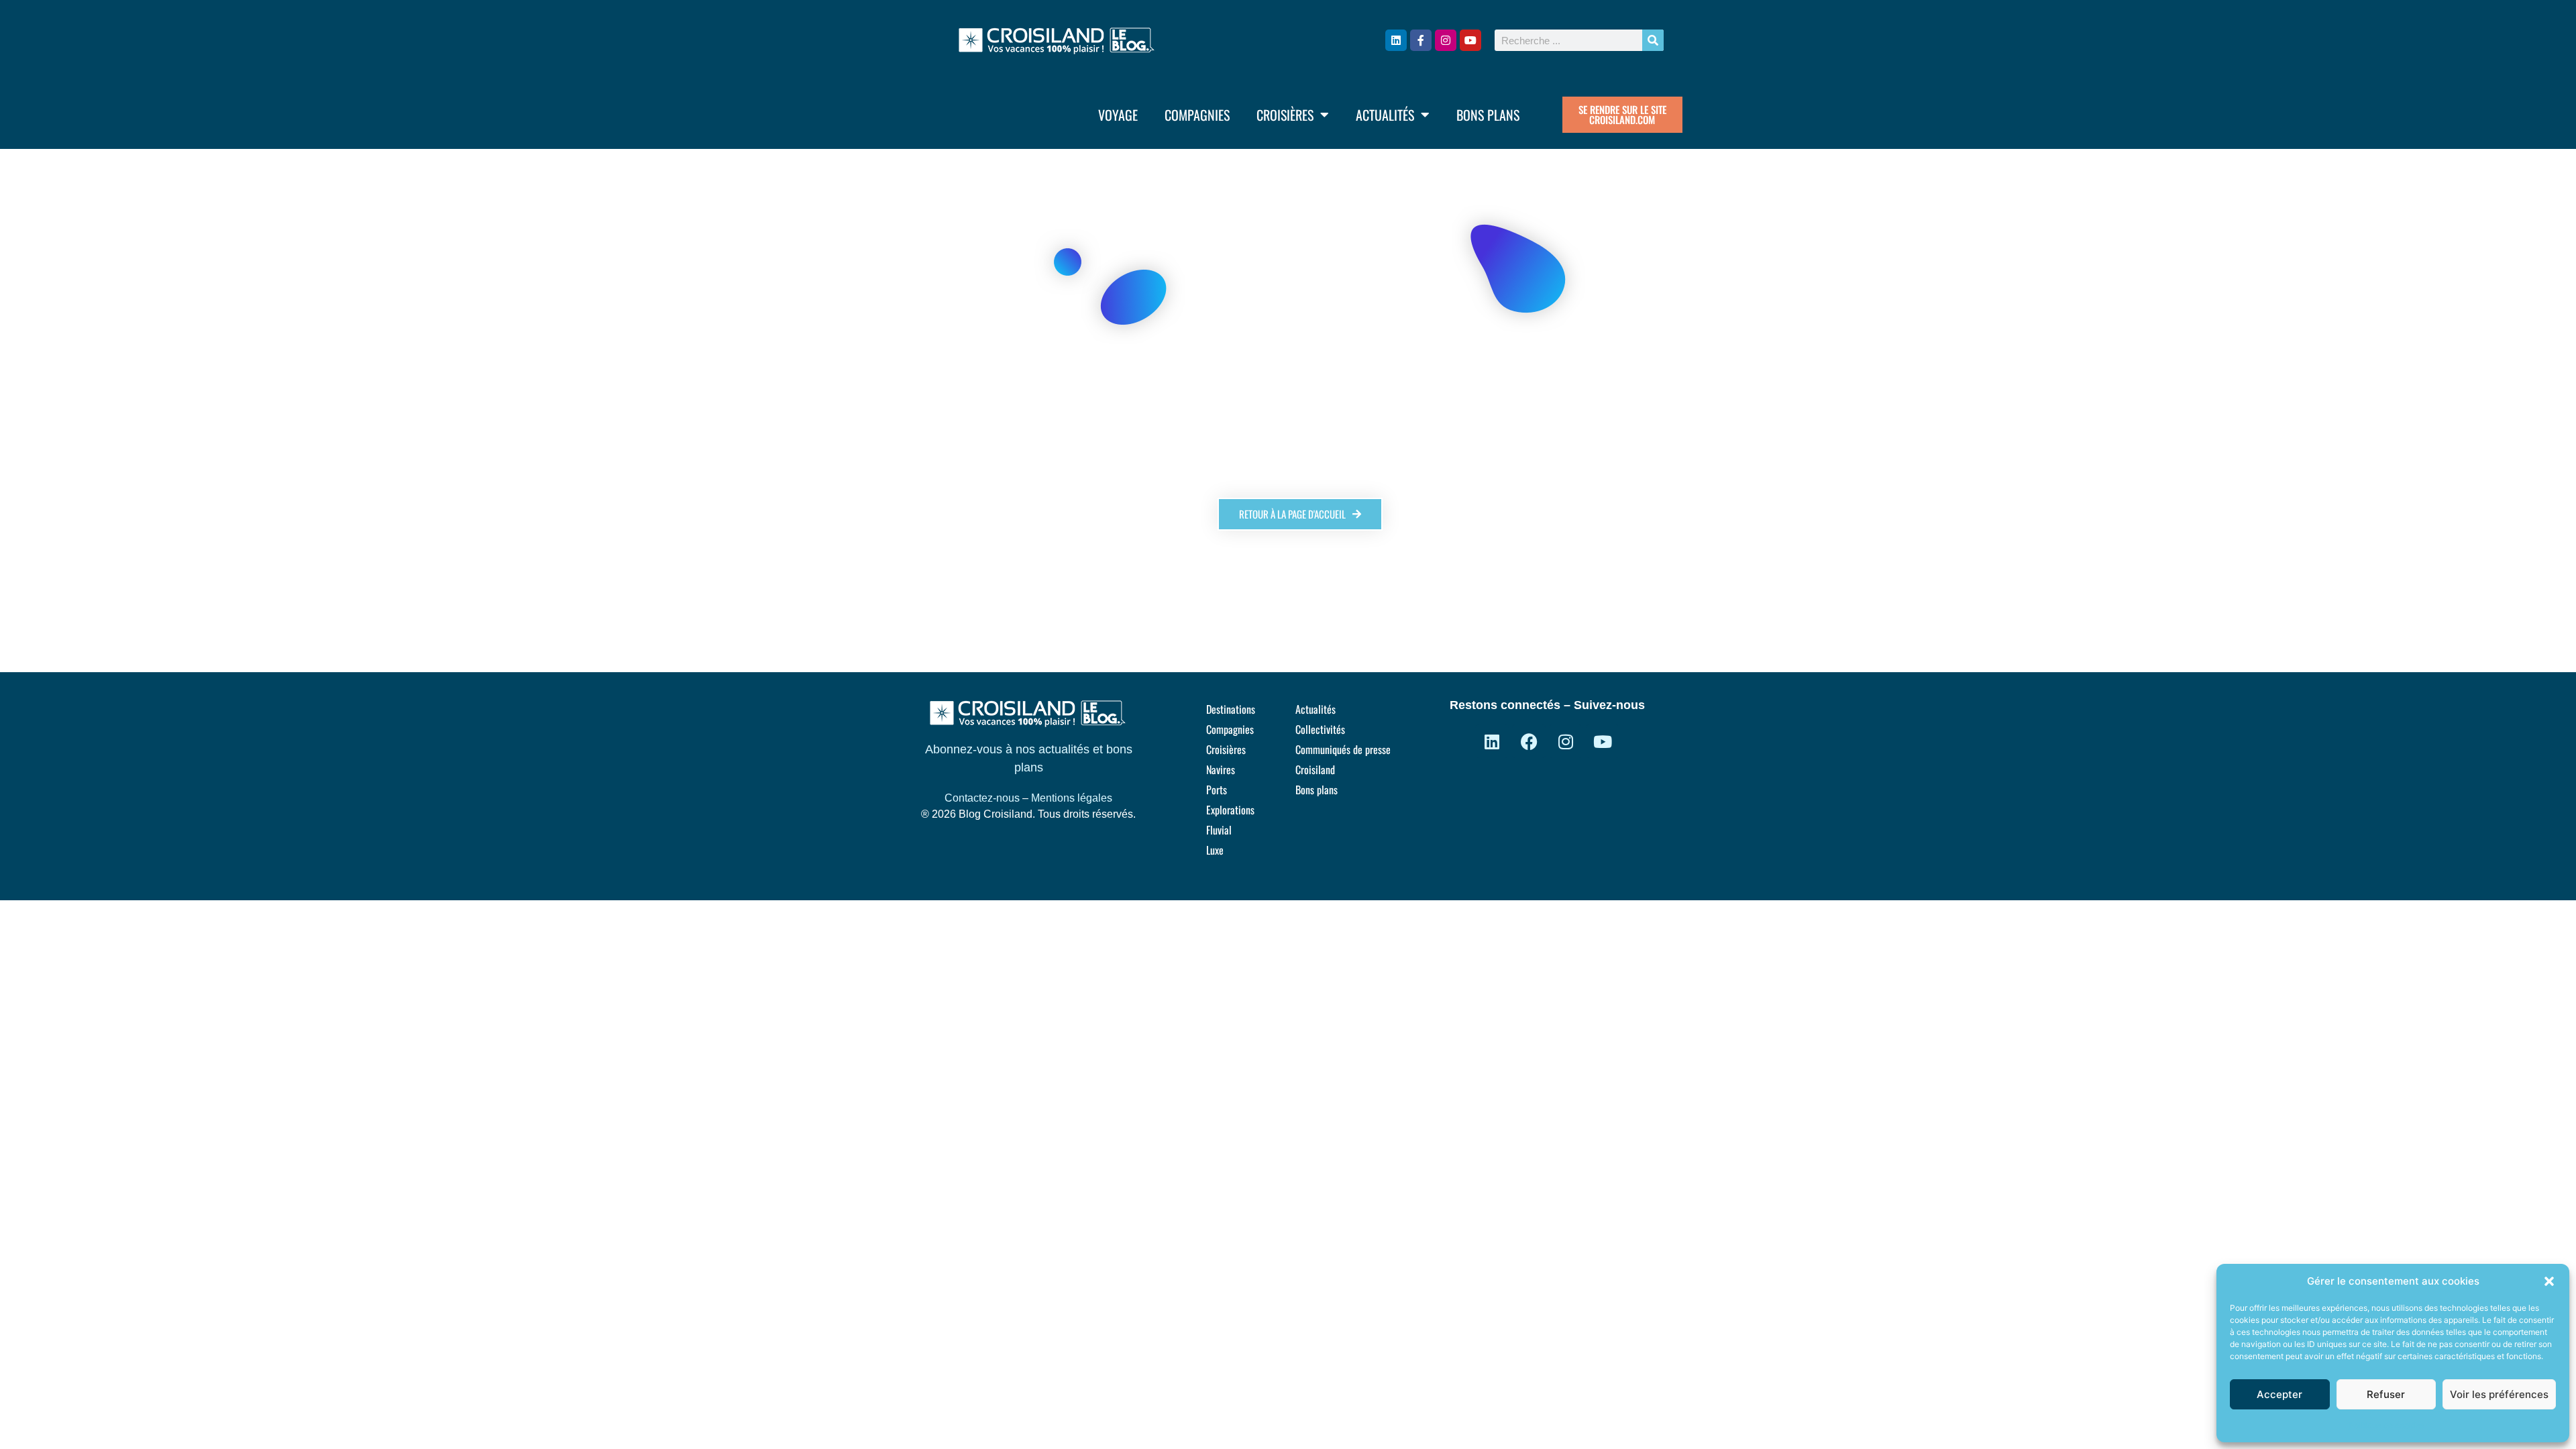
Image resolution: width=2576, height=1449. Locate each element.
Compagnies (1197, 115)
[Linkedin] (1396, 40)
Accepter (2279, 1394)
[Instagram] (1446, 40)
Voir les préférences (2499, 1394)
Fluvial (1219, 830)
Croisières (1285, 115)
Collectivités (1320, 729)
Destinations (1231, 709)
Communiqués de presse (1343, 749)
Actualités (1385, 115)
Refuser (2386, 1394)
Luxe (1215, 850)
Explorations (1230, 810)
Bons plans (1488, 115)
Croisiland (1315, 769)
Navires (1221, 769)
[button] (2549, 1281)
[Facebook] (1529, 741)
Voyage (1118, 115)
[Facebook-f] (1421, 40)
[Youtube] (1470, 40)
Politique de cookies (2386, 1425)
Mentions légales (1072, 798)
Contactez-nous (982, 798)
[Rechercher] (1653, 40)
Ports (1217, 790)
